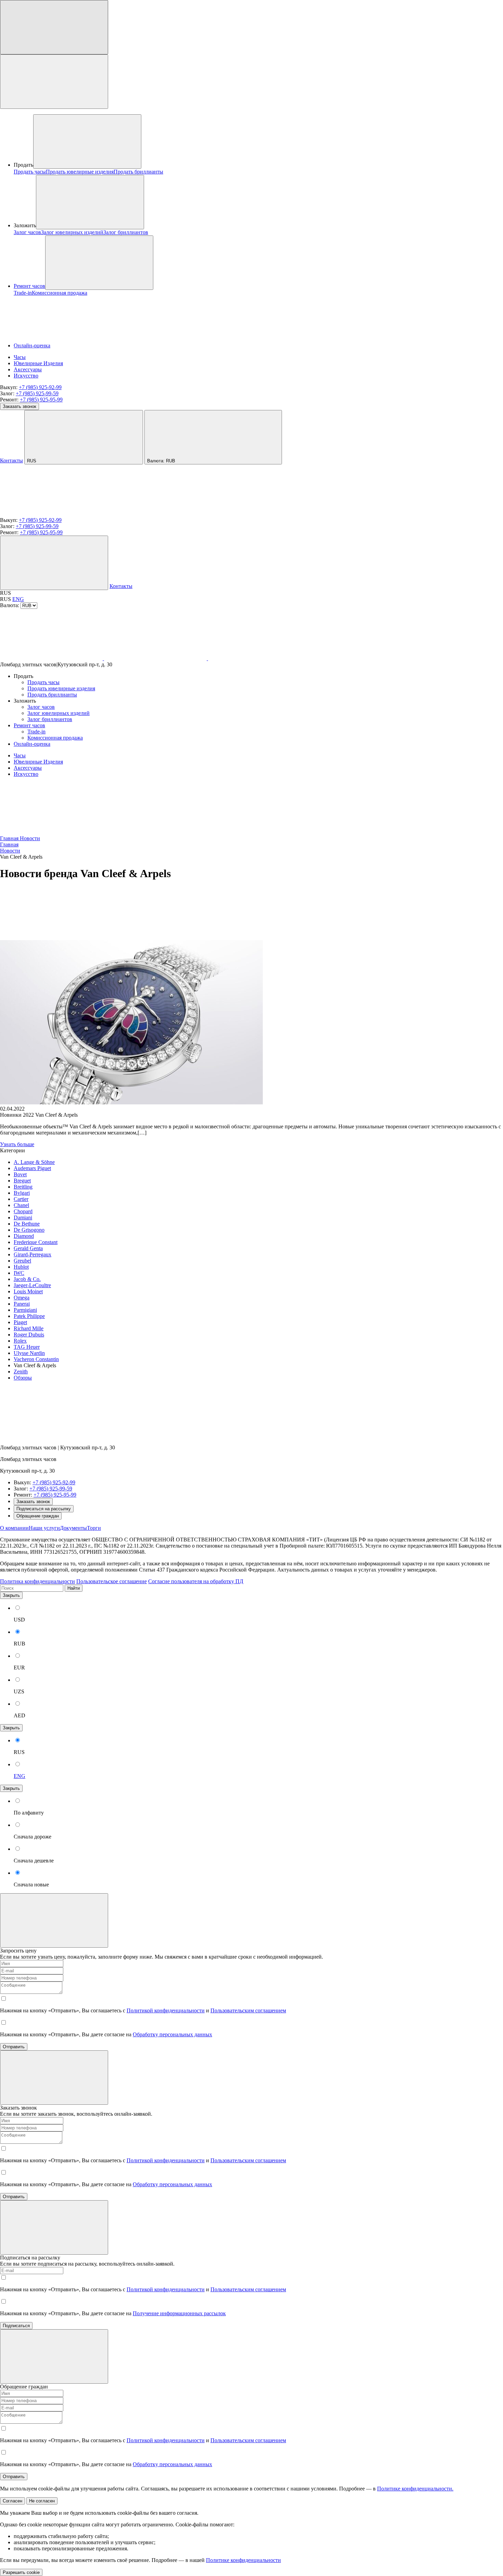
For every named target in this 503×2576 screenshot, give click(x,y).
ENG (18, 599)
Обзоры (23, 1378)
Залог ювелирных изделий (72, 232)
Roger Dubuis (29, 1335)
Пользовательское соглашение (112, 1581)
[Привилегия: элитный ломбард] (51, 1436)
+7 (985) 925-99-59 (37, 393)
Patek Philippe (29, 1316)
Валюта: (161, 461)
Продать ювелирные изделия (80, 172)
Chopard (23, 1211)
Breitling (23, 1187)
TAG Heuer (27, 1347)
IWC (19, 1273)
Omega (22, 1298)
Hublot (21, 1267)
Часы (20, 357)
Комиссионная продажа (60, 293)
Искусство (26, 376)
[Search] (54, 563)
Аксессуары (28, 369)
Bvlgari (22, 1193)
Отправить (14, 2047)
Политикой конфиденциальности (166, 2010)
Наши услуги (44, 1528)
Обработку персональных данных (172, 2034)
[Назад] (51, 937)
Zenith (21, 1372)
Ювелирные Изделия (38, 363)
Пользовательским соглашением (248, 2010)
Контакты (11, 460)
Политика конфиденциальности (37, 1581)
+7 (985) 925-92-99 (40, 387)
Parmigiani (25, 1310)
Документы (73, 1528)
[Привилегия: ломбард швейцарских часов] (51, 514)
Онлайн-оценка (32, 345)
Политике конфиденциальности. (415, 2489)
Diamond (24, 1236)
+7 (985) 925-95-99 (41, 400)
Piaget (20, 1322)
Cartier (21, 1199)
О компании (14, 1528)
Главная (10, 838)
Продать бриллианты (138, 172)
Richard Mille (29, 1328)
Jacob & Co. (27, 1279)
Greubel (22, 1261)
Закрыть (11, 1595)
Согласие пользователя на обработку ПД (196, 1581)
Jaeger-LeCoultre (32, 1285)
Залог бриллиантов (126, 232)
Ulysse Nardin (29, 1353)
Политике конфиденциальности (243, 2560)
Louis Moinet (28, 1291)
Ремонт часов (29, 286)
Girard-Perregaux (33, 1254)
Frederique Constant (36, 1242)
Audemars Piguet (32, 1168)
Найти (74, 1588)
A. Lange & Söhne (34, 1162)
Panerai (22, 1304)
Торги (94, 1528)
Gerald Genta (28, 1248)
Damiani (23, 1217)
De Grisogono (29, 1230)
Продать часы (30, 172)
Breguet (22, 1181)
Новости (30, 838)
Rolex (20, 1341)
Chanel (21, 1205)
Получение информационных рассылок (179, 2313)
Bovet (20, 1174)
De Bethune (27, 1224)
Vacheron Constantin (36, 1359)
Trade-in (23, 293)
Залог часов (27, 232)
